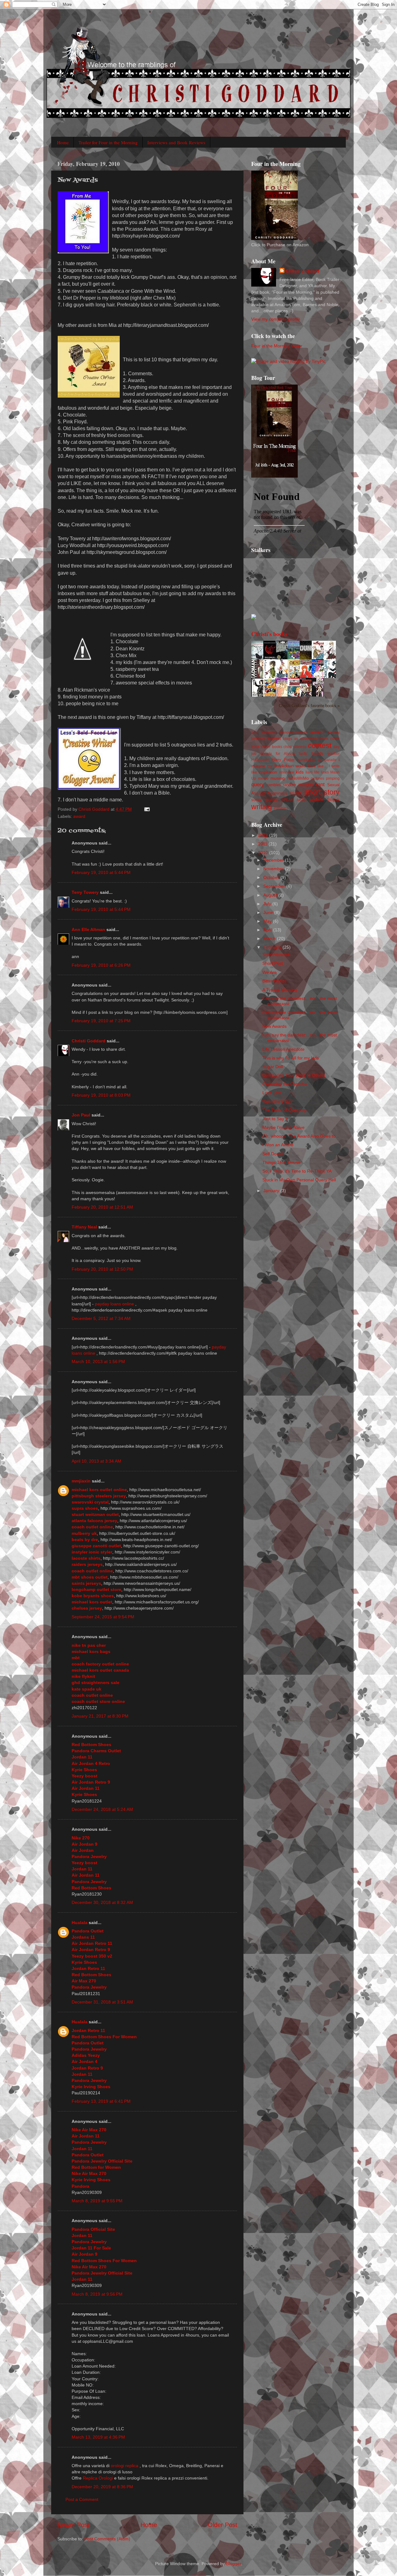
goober (334, 754)
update (317, 800)
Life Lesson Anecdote (283, 1049)
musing (278, 778)
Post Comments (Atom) (107, 2539)
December (274, 860)
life (317, 772)
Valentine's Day (277, 1101)
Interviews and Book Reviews (176, 142)
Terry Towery (85, 892)
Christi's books (269, 634)
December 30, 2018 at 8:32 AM (102, 1902)
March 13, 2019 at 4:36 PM (98, 2437)
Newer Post (73, 2525)
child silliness (295, 747)
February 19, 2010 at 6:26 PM (101, 965)
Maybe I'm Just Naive (283, 1127)
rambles (274, 785)
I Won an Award (278, 1145)
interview (287, 772)
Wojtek (333, 800)
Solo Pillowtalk (276, 955)
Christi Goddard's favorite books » (309, 706)
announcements (293, 733)
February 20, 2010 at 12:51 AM (102, 1207)
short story (322, 792)
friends (317, 753)
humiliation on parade (317, 760)
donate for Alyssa (277, 754)
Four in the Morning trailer (277, 346)
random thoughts (298, 785)
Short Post (273, 963)
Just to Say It (275, 1119)
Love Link (272, 1093)
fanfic (303, 754)
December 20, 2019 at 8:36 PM (102, 2487)
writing (262, 807)
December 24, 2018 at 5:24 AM (102, 1809)
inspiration (268, 772)
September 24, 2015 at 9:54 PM (103, 1617)
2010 (264, 853)
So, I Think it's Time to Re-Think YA (297, 1171)
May (268, 921)
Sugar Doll (273, 1067)
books (277, 747)
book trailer (261, 747)
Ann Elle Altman (88, 929)
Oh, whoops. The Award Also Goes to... (301, 1136)
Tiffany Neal (84, 1227)
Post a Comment (82, 2499)
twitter (302, 800)
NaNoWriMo (298, 778)
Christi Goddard (89, 1041)
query (258, 784)
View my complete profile (276, 319)
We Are (270, 972)
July (268, 904)
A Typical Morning (280, 990)
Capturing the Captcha (285, 1084)
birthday (258, 739)
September (275, 886)
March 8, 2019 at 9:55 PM (97, 2201)
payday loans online (114, 1304)
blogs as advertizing (301, 739)
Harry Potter (283, 760)
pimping (333, 778)
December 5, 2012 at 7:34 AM (101, 1318)
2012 (264, 835)
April (268, 930)
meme (263, 778)
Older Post (223, 2525)
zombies (281, 808)
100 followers (264, 733)
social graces (264, 800)
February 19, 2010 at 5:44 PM (101, 872)
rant (320, 784)
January (272, 1191)
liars (309, 772)
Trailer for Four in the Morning (108, 142)
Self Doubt (273, 1154)
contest (320, 746)
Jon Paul (81, 1115)
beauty (334, 733)
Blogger (234, 2564)
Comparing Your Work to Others (294, 1075)
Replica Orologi (98, 2478)
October (272, 877)
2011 (263, 844)
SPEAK (287, 800)
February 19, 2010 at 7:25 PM (101, 1021)
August (271, 895)
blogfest (274, 739)
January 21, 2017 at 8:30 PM (100, 1716)
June (269, 912)
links (325, 772)
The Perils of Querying (284, 1110)
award (79, 816)
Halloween (260, 760)
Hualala (80, 1923)
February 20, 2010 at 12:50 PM (102, 1269)
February (273, 947)
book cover (330, 739)
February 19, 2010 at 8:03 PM (101, 1095)
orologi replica (125, 2466)
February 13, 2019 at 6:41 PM (101, 2101)
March (270, 938)
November (274, 869)
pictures (317, 778)
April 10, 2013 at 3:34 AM (96, 1461)
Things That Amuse (281, 1162)
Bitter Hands (274, 981)
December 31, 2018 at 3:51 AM (102, 2002)
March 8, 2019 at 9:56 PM (97, 2294)
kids (300, 772)
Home (63, 142)
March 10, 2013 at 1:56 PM (98, 1362)
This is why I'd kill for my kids (291, 1058)
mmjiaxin (81, 1481)
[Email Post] (147, 809)
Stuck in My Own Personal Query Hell (299, 1180)
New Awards (274, 1026)
